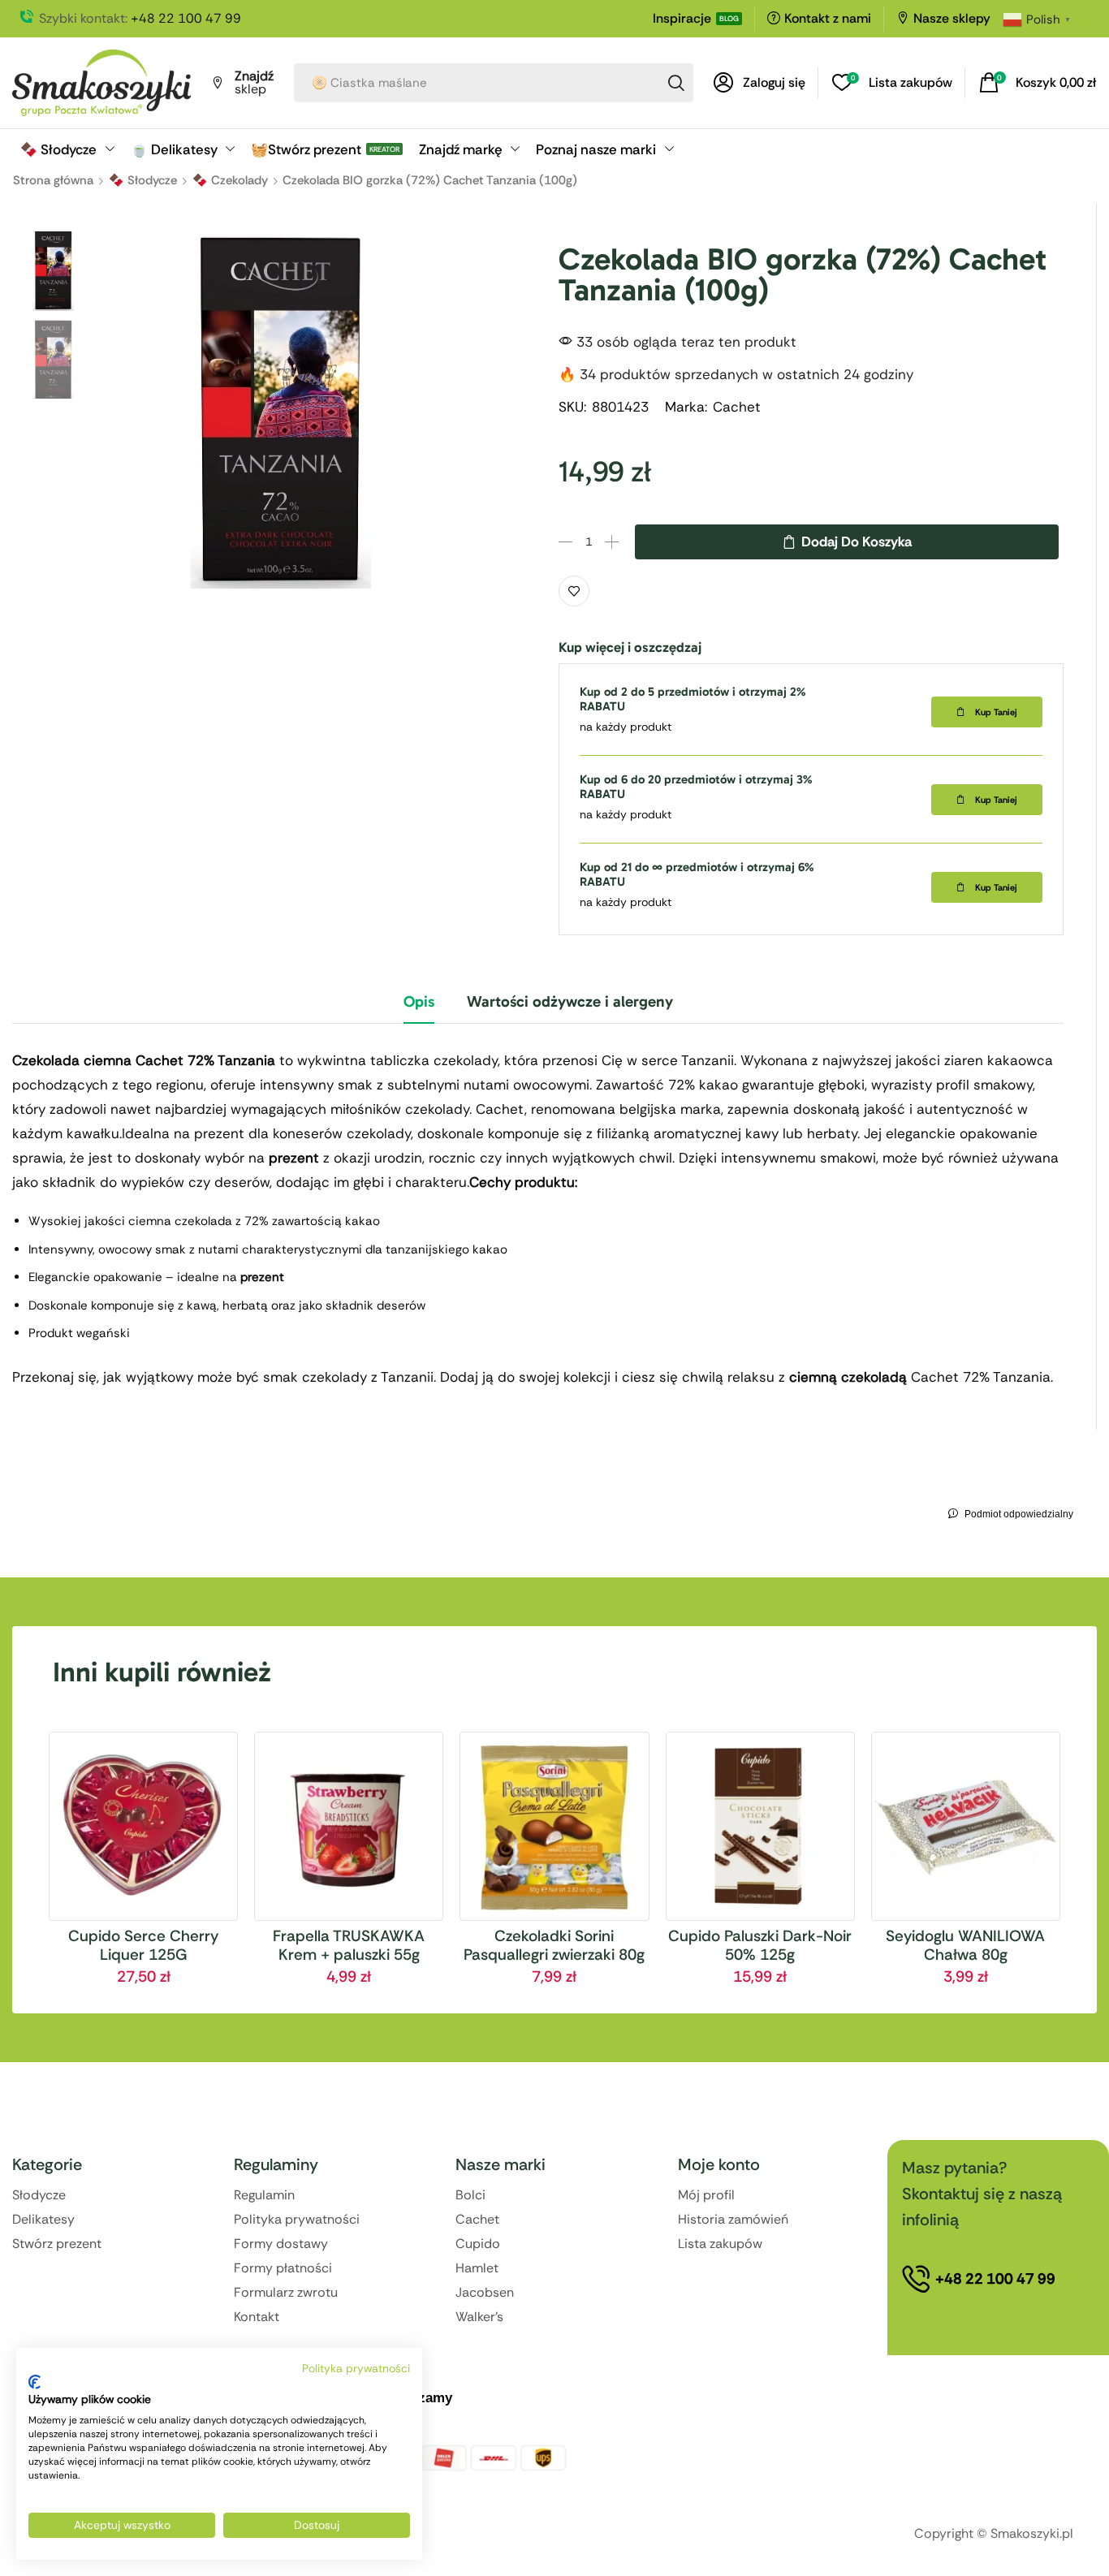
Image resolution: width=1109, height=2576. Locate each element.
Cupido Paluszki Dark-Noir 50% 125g (760, 1945)
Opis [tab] (419, 1001)
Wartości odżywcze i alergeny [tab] (570, 1001)
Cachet (737, 407)
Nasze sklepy (952, 18)
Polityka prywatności (356, 2368)
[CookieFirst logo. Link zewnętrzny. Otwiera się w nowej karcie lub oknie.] (35, 2382)
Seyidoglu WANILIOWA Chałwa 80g (965, 1945)
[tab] (419, 1008)
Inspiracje (682, 18)
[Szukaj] (676, 83)
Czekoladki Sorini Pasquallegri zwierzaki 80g (554, 1945)
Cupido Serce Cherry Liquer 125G (143, 1945)
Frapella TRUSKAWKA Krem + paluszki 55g (349, 1945)
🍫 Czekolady (230, 180)
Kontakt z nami (828, 18)
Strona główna (53, 180)
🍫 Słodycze (143, 180)
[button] (759, 83)
